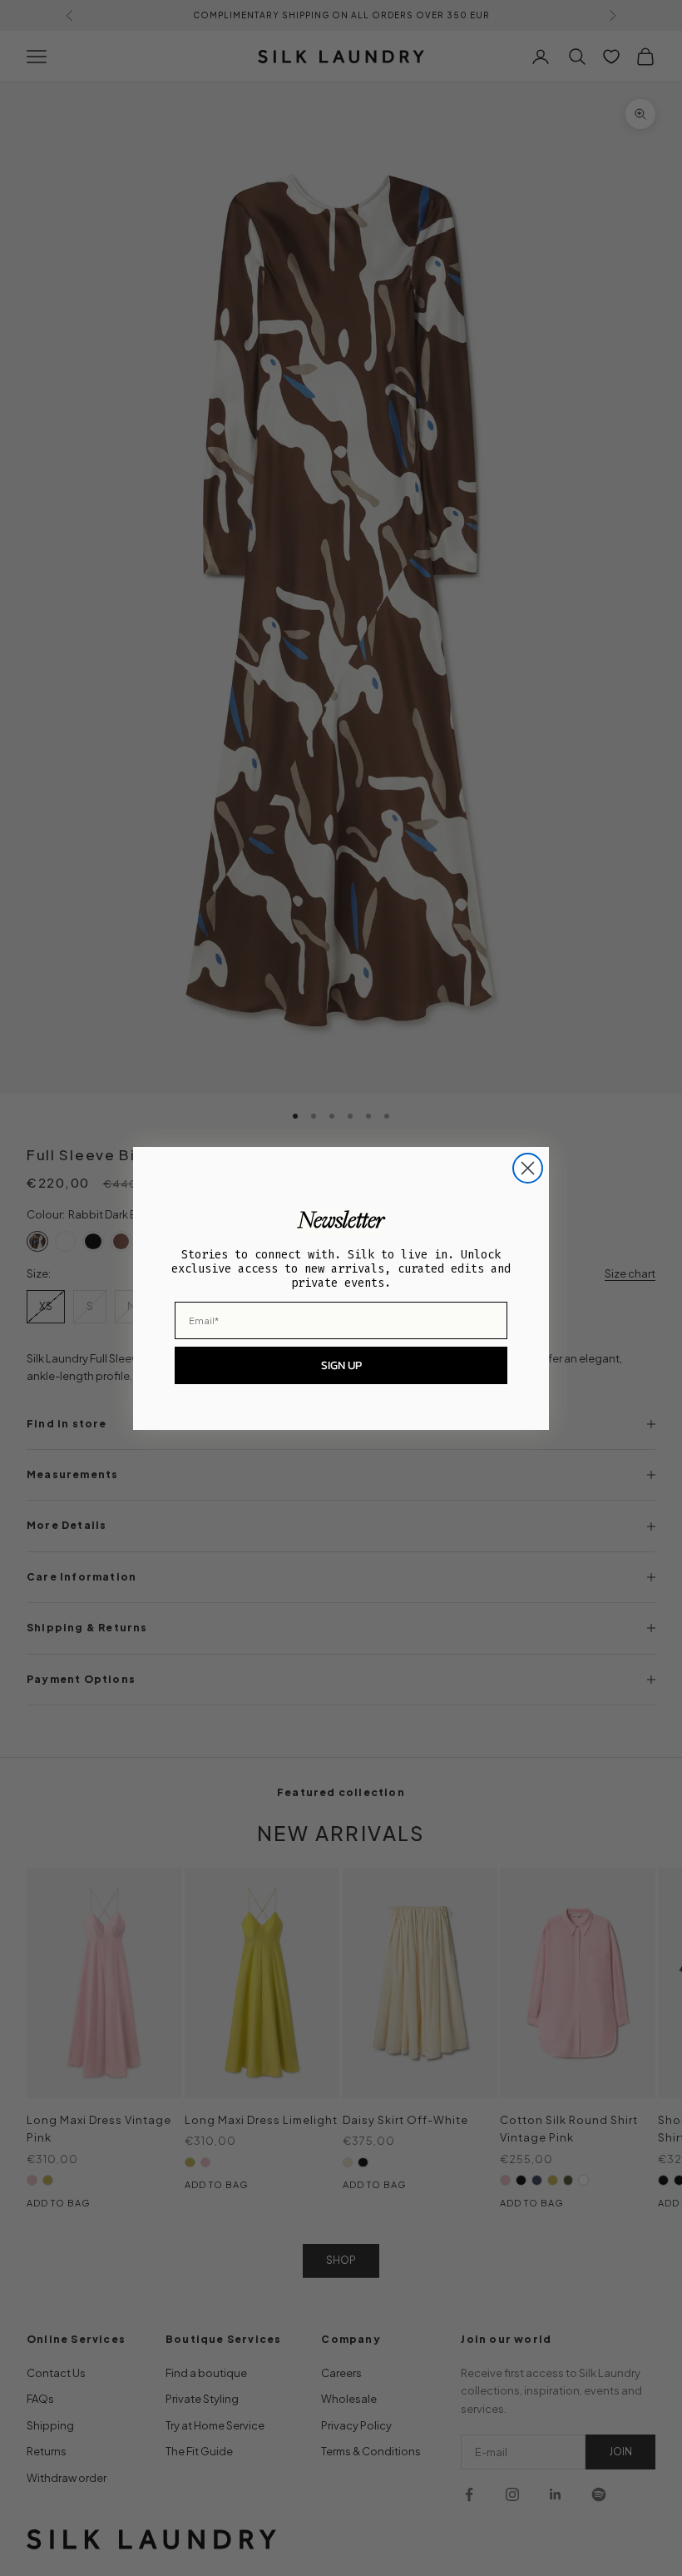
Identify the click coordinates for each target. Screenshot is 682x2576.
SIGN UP (341, 1365)
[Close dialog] (528, 1168)
